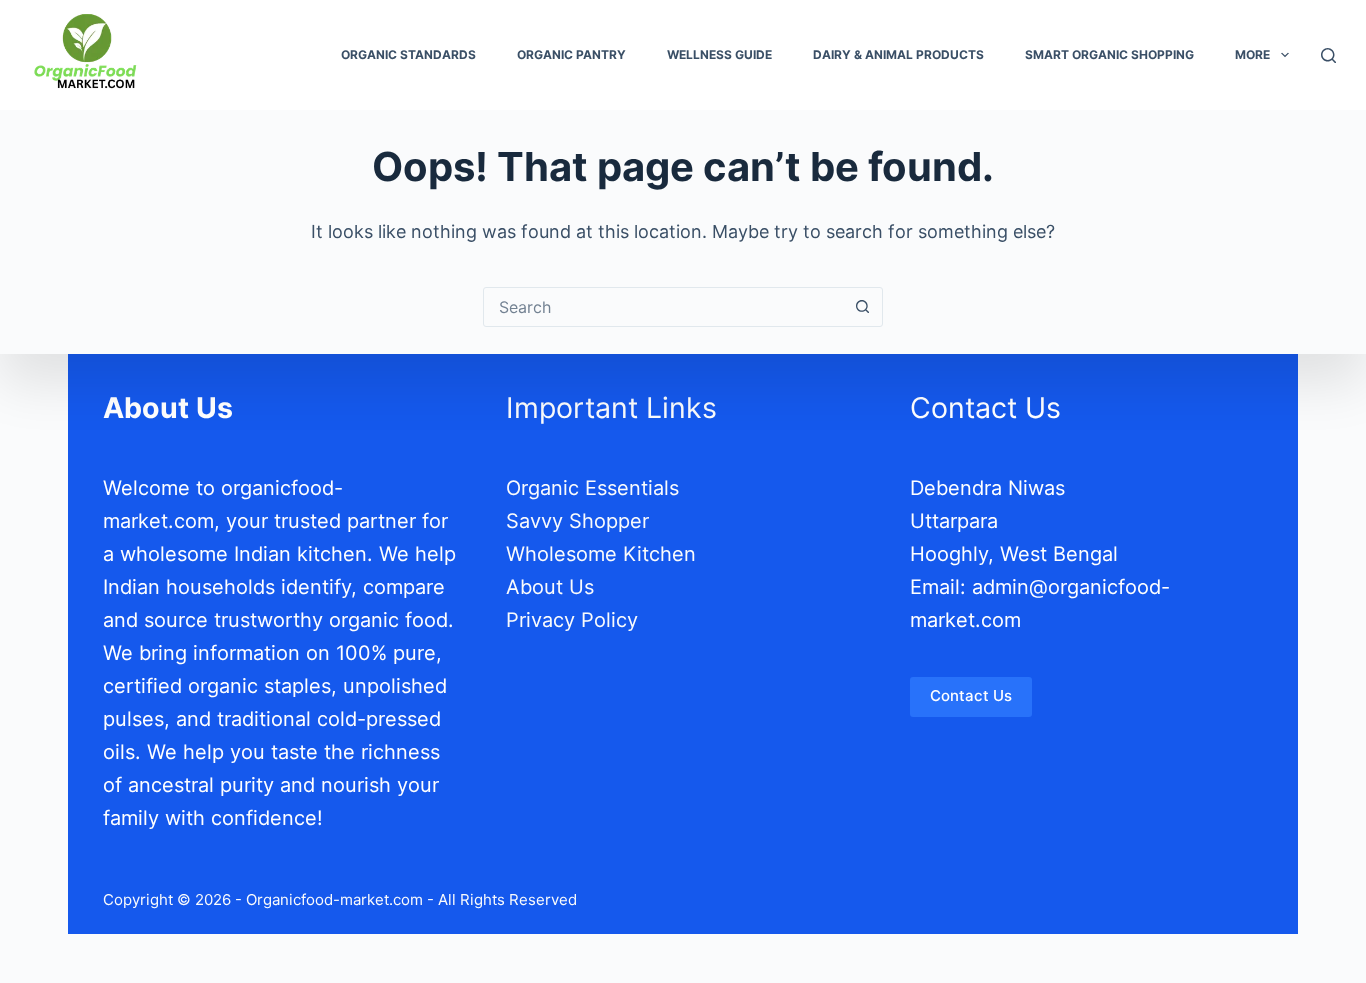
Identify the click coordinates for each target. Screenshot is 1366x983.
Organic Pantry (571, 54)
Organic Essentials (592, 487)
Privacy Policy (572, 619)
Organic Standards (408, 54)
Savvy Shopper (577, 520)
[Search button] (863, 307)
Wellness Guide (719, 54)
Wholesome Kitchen (601, 553)
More (1252, 54)
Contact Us (971, 694)
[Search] (1328, 55)
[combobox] (664, 307)
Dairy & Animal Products (898, 54)
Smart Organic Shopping (1109, 54)
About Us (550, 586)
